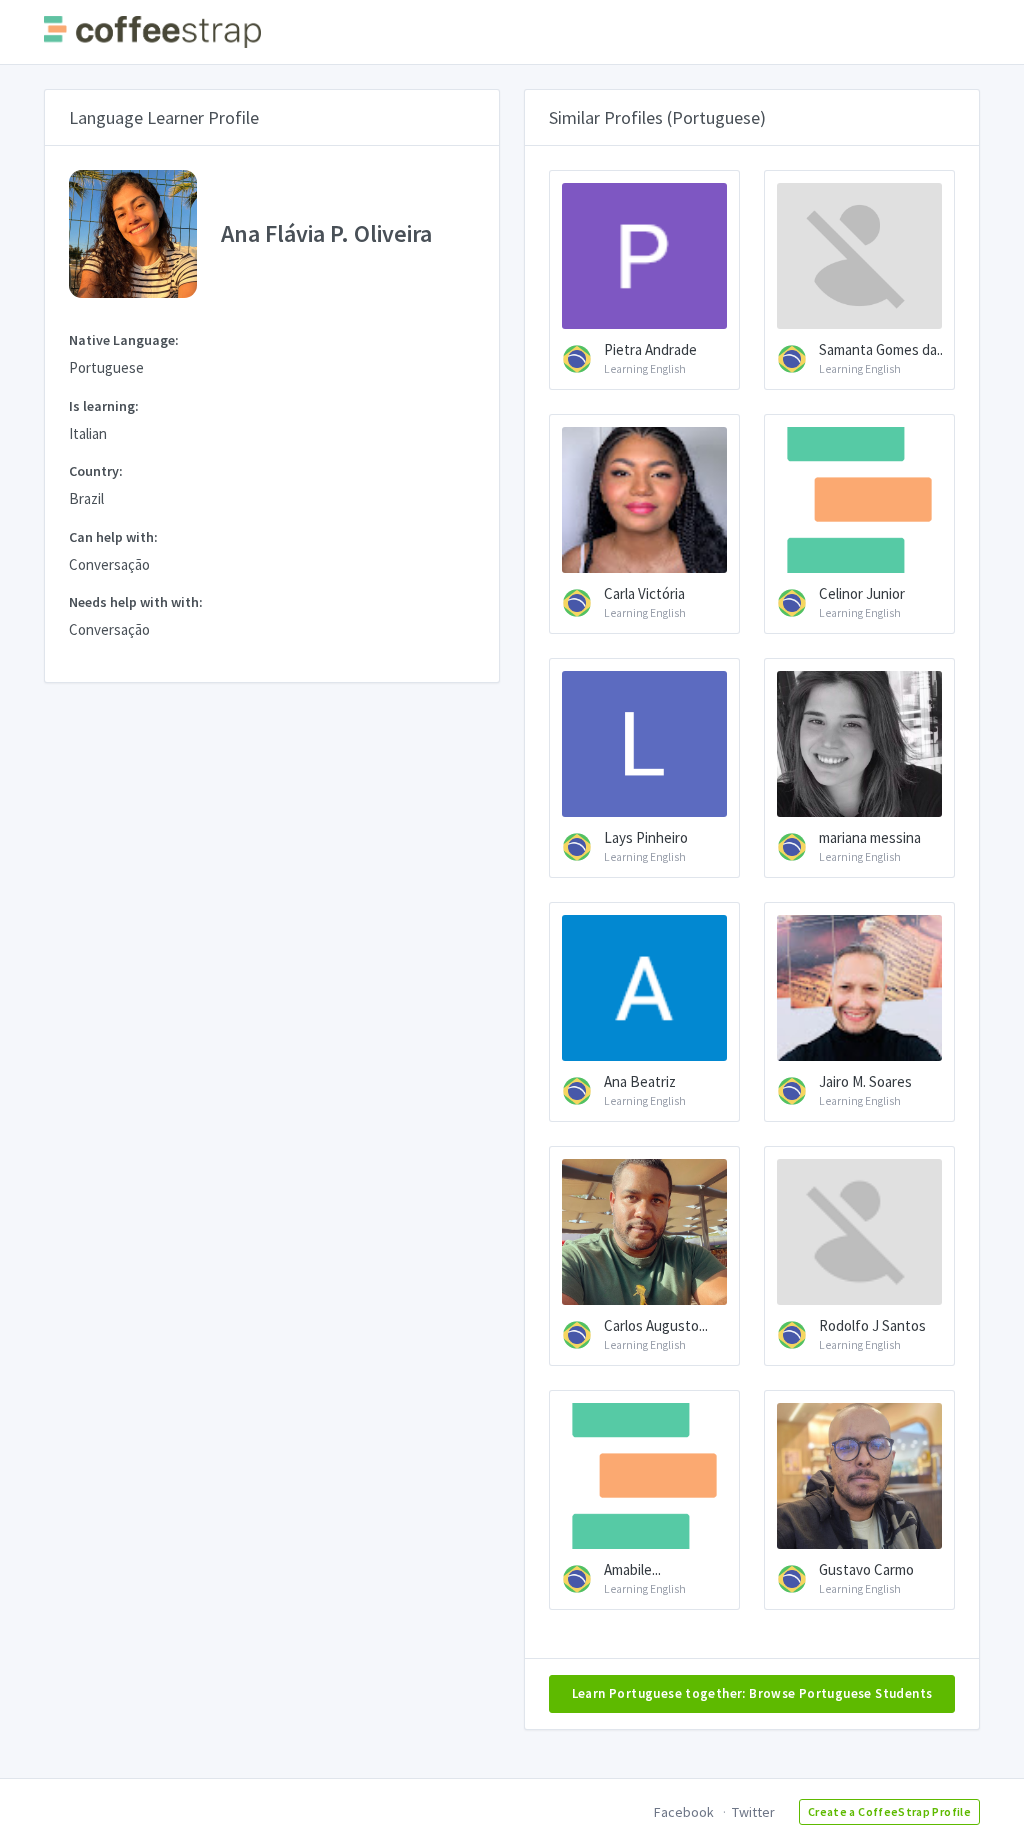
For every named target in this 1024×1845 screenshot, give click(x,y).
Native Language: (124, 340)
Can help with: (113, 537)
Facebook (684, 1812)
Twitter (753, 1812)
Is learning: (104, 406)
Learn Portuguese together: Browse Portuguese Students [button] (752, 1693)
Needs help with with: (136, 602)
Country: (96, 471)
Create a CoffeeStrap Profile (889, 1811)
